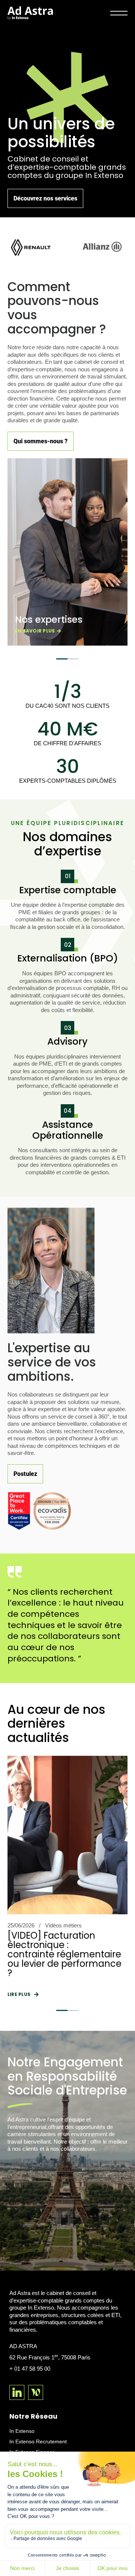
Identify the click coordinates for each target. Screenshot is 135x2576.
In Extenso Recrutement (38, 2441)
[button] (62, 659)
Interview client (63, 1925)
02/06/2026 (21, 1925)
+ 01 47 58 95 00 (30, 2369)
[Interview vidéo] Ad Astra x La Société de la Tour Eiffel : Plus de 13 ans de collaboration (67, 1950)
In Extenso (22, 2431)
